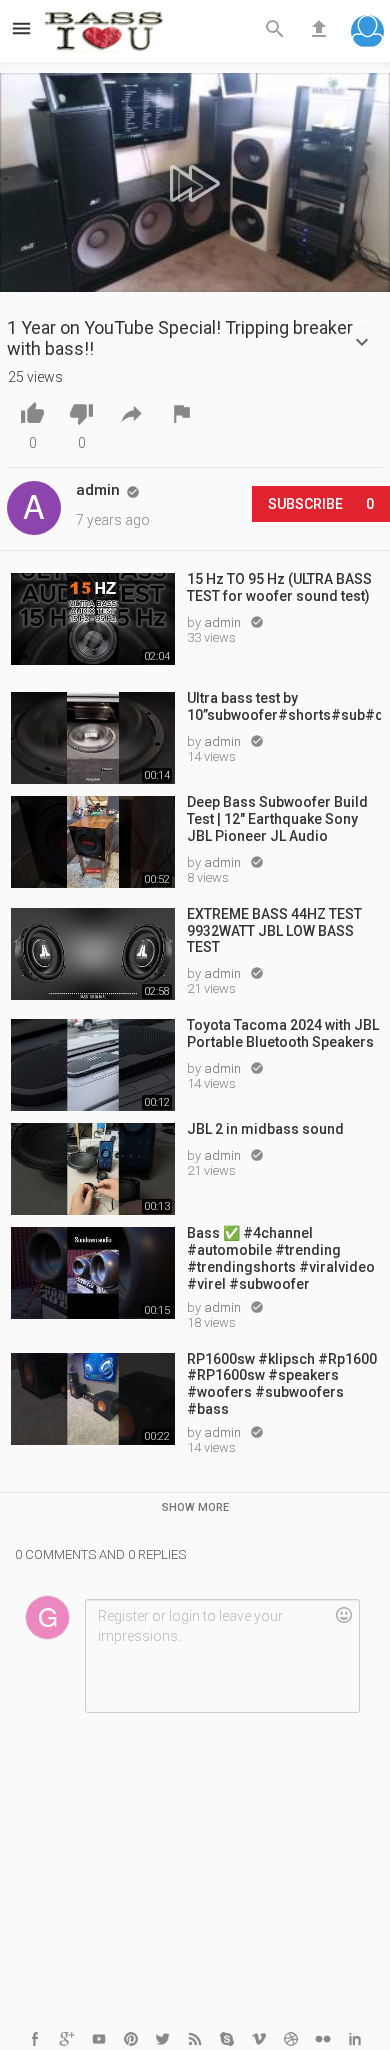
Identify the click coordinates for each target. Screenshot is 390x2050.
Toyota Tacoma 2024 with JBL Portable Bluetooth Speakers (283, 1033)
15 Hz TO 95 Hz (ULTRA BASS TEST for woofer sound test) (279, 587)
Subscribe (321, 504)
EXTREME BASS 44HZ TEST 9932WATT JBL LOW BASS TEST (274, 931)
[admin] (34, 508)
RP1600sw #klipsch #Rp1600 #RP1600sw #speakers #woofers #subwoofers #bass (282, 1383)
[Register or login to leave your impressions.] (222, 1656)
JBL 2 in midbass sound (265, 1129)
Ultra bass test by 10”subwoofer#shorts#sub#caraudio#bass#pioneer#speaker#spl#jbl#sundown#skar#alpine (284, 706)
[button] (367, 33)
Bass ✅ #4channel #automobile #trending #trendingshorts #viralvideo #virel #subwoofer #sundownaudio (281, 1257)
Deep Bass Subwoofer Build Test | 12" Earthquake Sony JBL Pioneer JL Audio (277, 819)
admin (224, 622)
